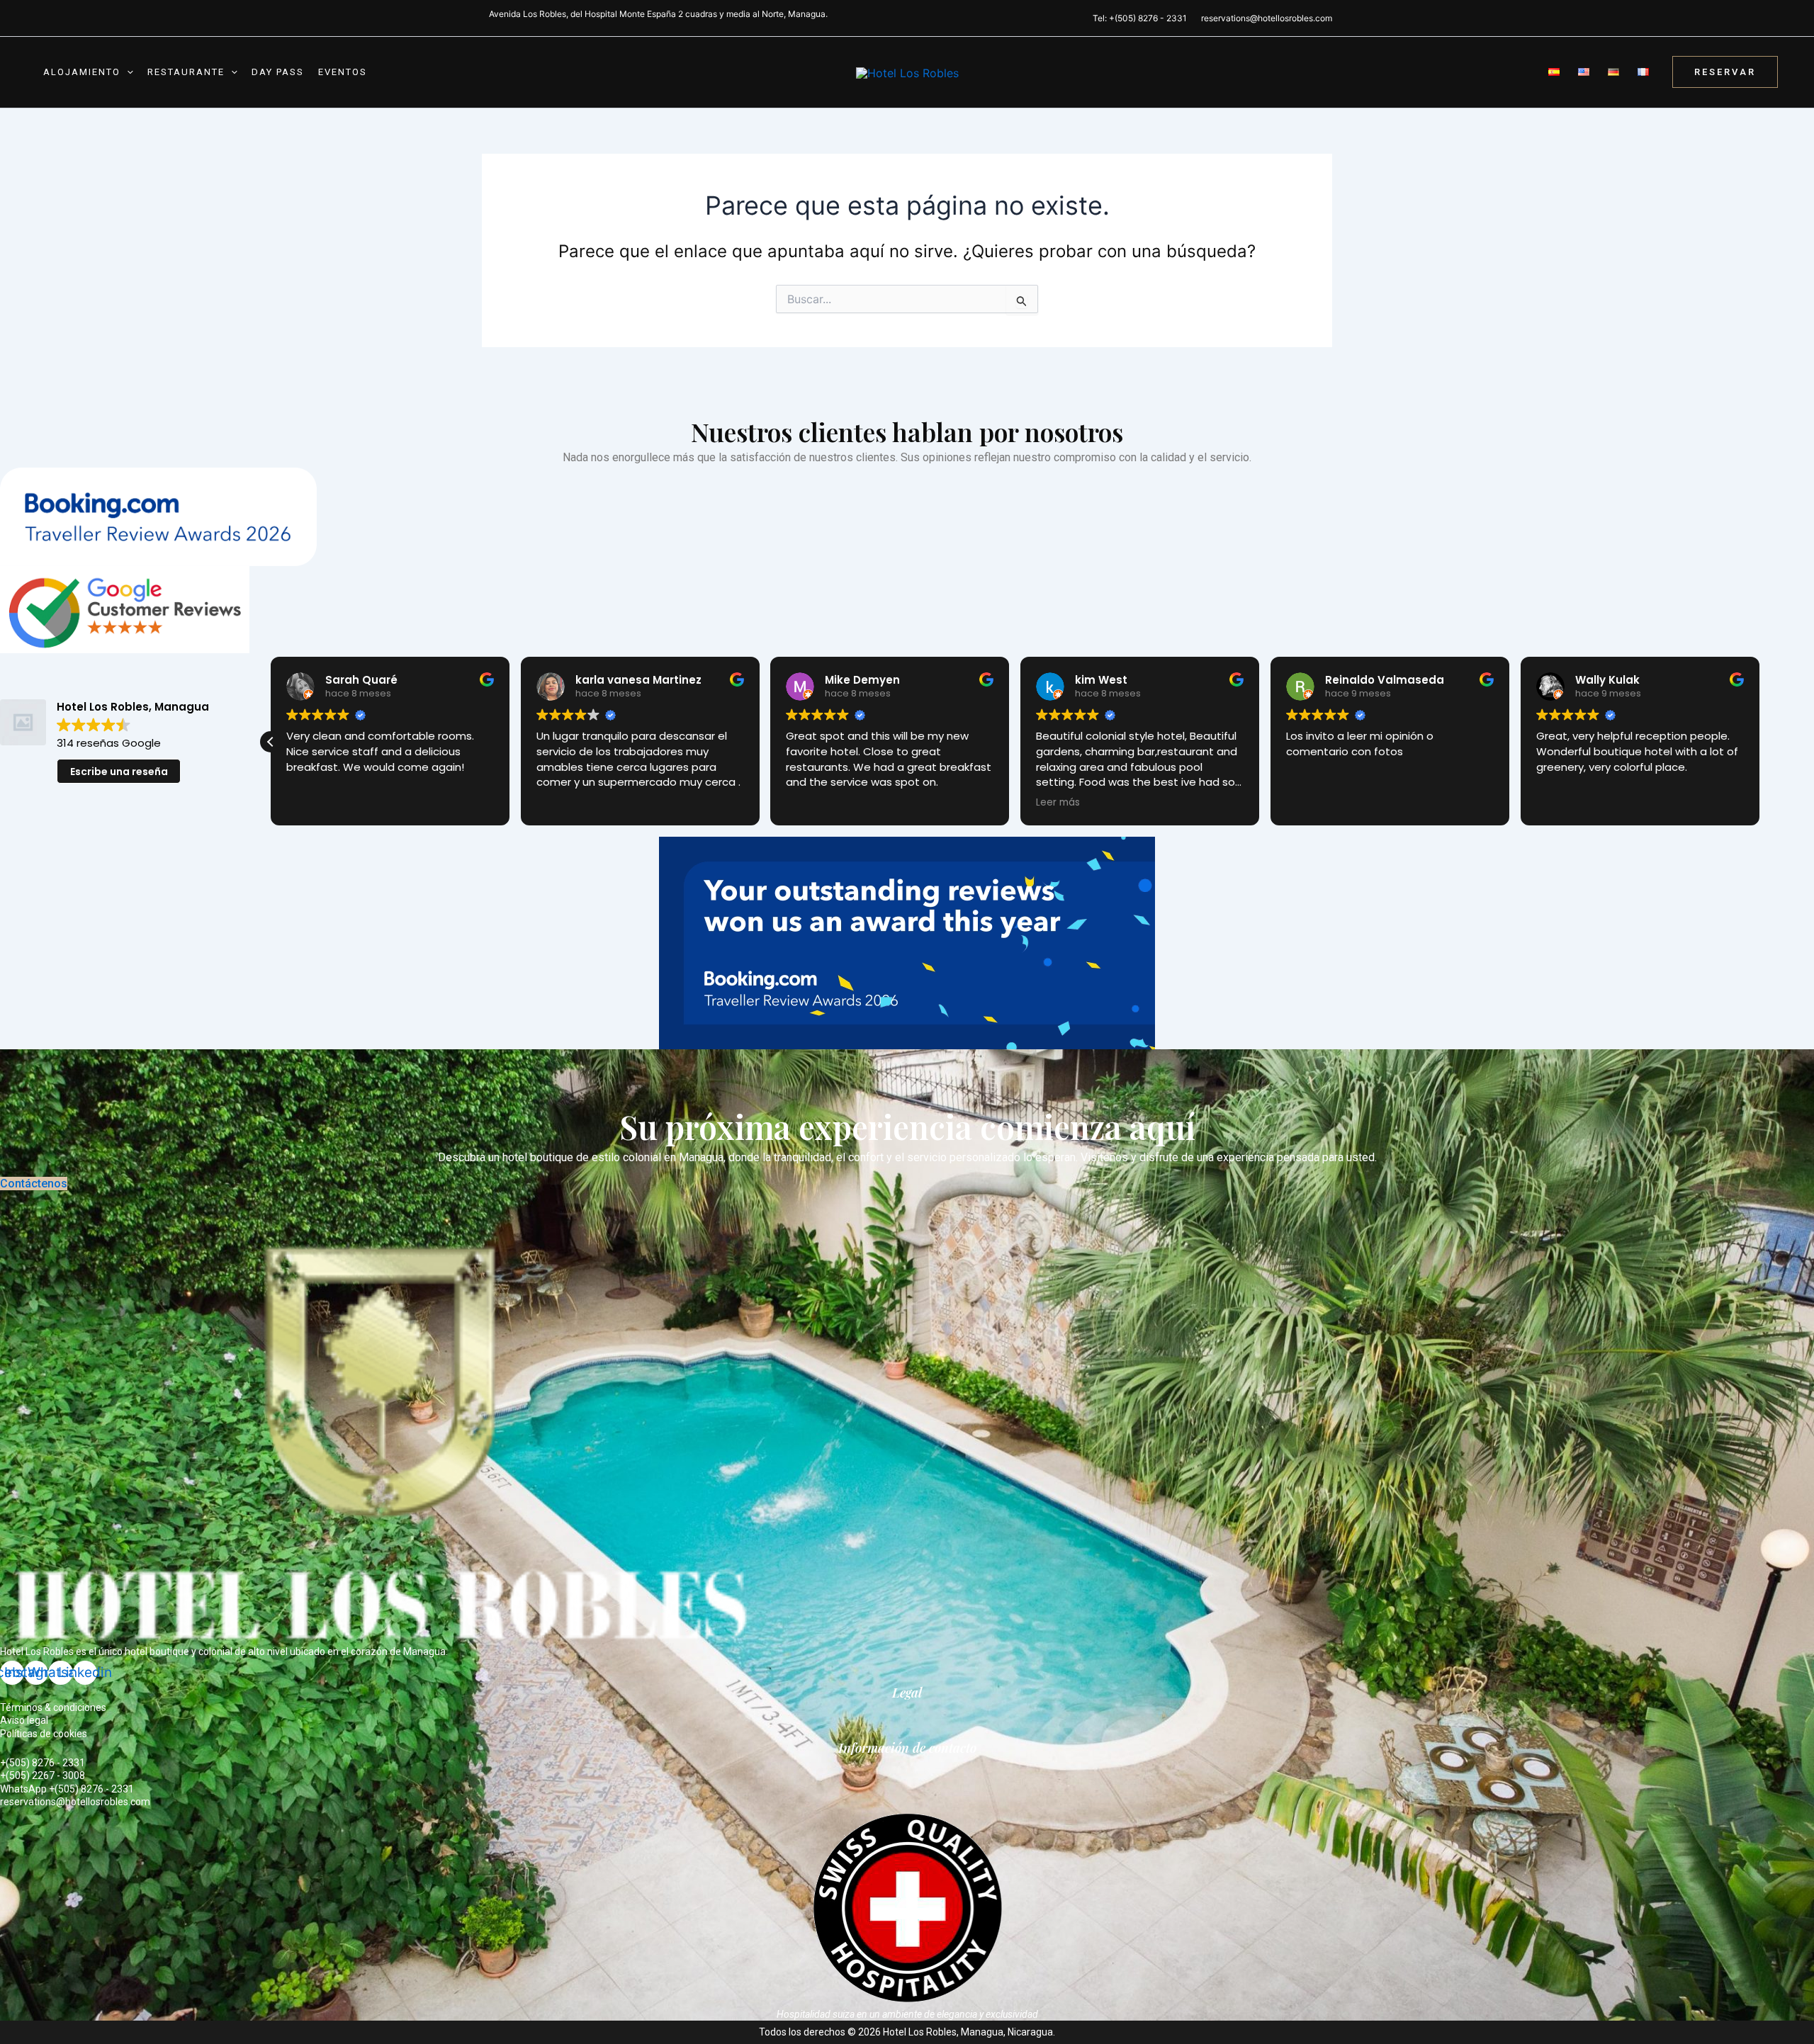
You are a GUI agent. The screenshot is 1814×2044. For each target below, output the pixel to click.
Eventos (343, 72)
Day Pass (278, 72)
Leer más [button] (1308, 803)
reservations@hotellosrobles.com (1267, 18)
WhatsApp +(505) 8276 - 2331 (67, 1789)
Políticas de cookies (44, 1734)
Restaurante (186, 72)
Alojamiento (82, 72)
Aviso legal (24, 1720)
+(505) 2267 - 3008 (43, 1775)
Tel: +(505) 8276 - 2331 (1140, 18)
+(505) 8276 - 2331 (43, 1763)
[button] (127, 72)
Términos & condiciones (53, 1707)
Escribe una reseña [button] (119, 772)
